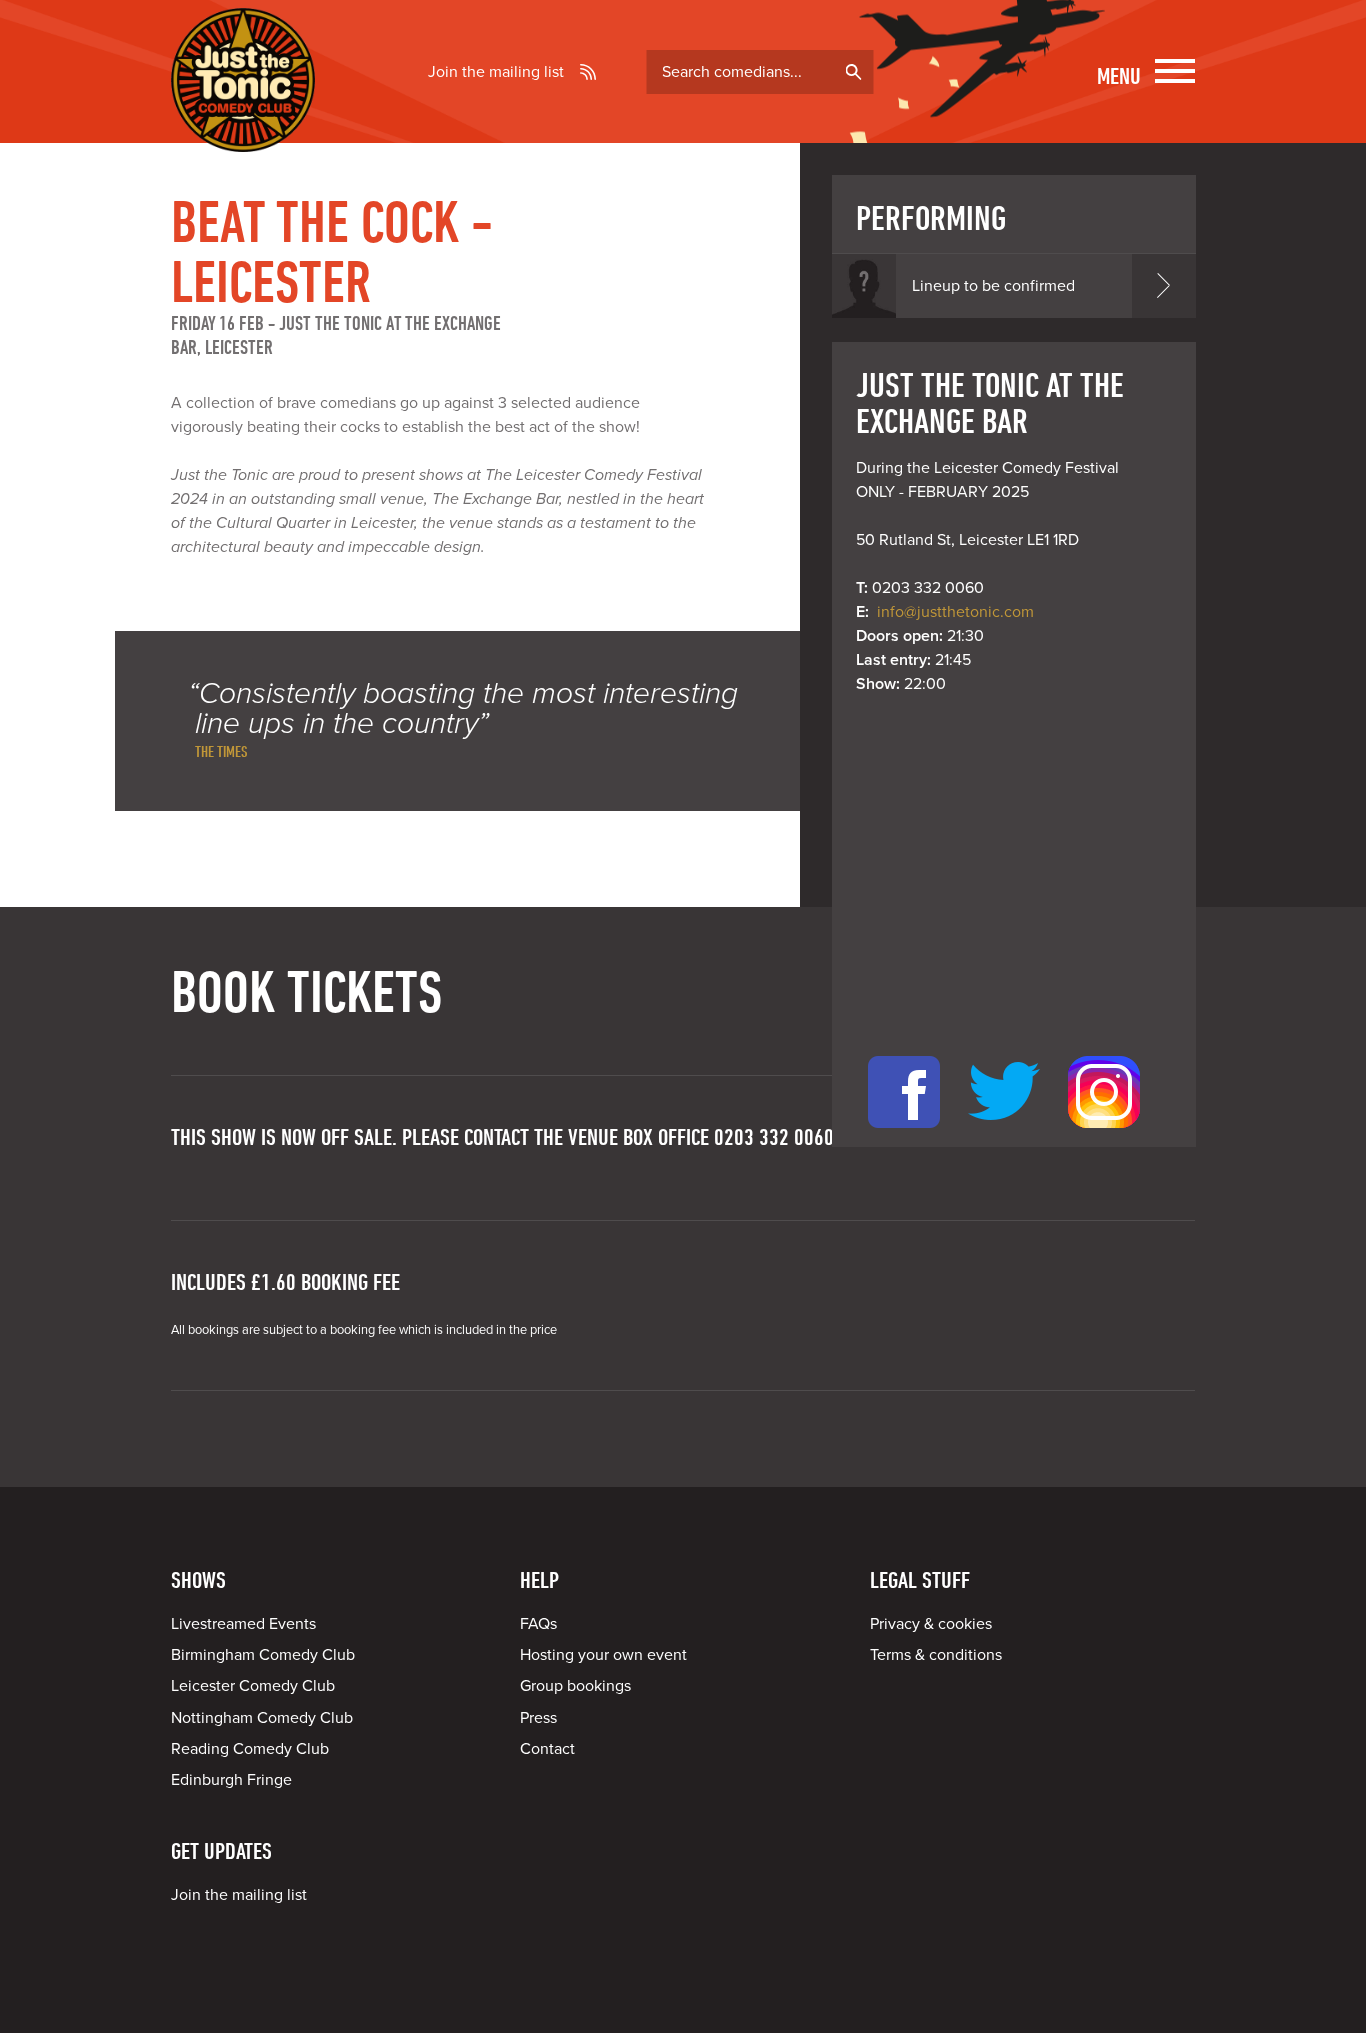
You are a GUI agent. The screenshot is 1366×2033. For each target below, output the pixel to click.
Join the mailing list (496, 72)
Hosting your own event (603, 1655)
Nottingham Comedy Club (262, 1718)
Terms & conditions (936, 1655)
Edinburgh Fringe (231, 1780)
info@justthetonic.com (955, 612)
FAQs (538, 1624)
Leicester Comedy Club (253, 1686)
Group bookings (575, 1686)
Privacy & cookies (931, 1624)
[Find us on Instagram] (1104, 1135)
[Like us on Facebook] (904, 1135)
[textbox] (759, 72)
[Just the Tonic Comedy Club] (243, 123)
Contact (547, 1749)
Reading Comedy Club (250, 1749)
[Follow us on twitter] (1004, 1135)
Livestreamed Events (243, 1624)
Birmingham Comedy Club (263, 1655)
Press (538, 1718)
